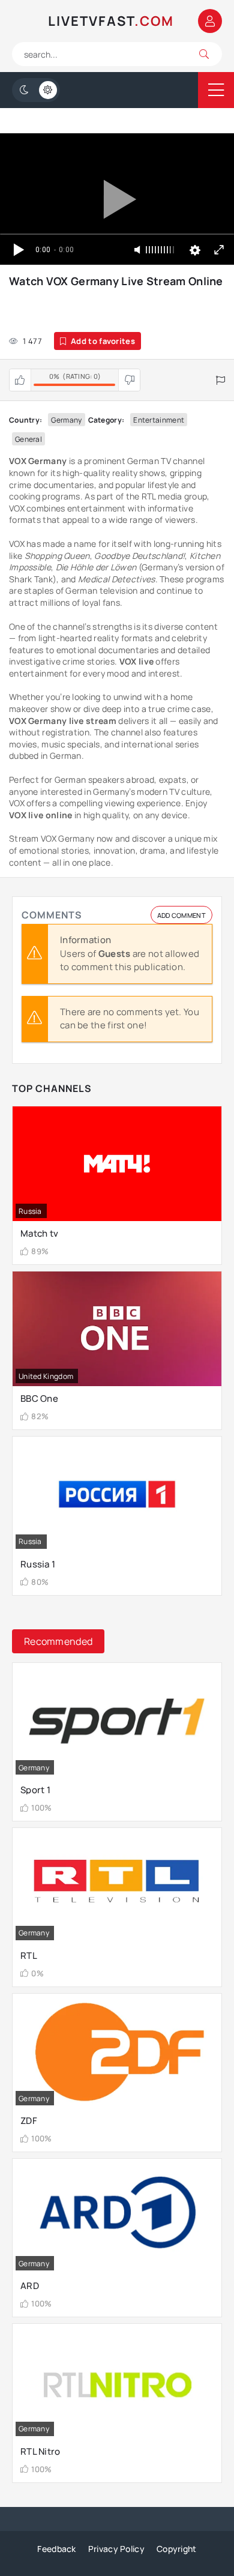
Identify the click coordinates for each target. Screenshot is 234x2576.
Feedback (56, 2549)
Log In (210, 21)
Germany (66, 420)
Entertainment (159, 420)
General (28, 439)
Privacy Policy (116, 2549)
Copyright (177, 2549)
